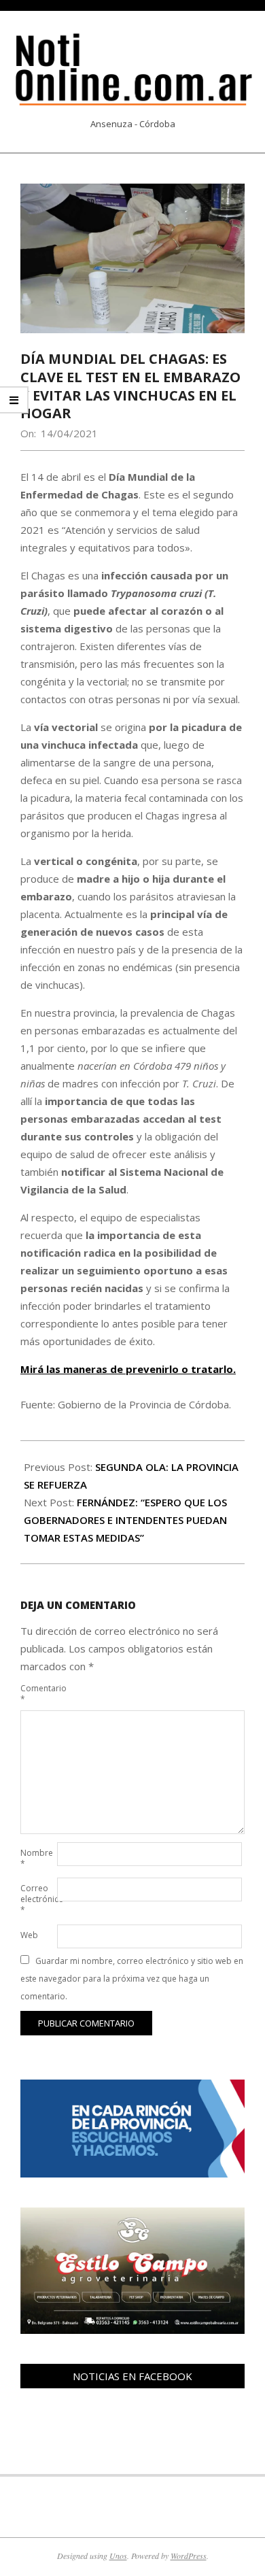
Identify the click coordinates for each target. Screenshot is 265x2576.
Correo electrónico (37, 1899)
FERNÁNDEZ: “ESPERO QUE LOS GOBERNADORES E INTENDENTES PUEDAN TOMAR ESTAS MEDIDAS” (125, 1520)
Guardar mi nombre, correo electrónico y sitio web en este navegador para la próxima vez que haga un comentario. (132, 1979)
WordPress (189, 2556)
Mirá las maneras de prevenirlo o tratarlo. (128, 1369)
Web (29, 1935)
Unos (118, 2556)
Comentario (37, 1694)
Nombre (37, 1858)
